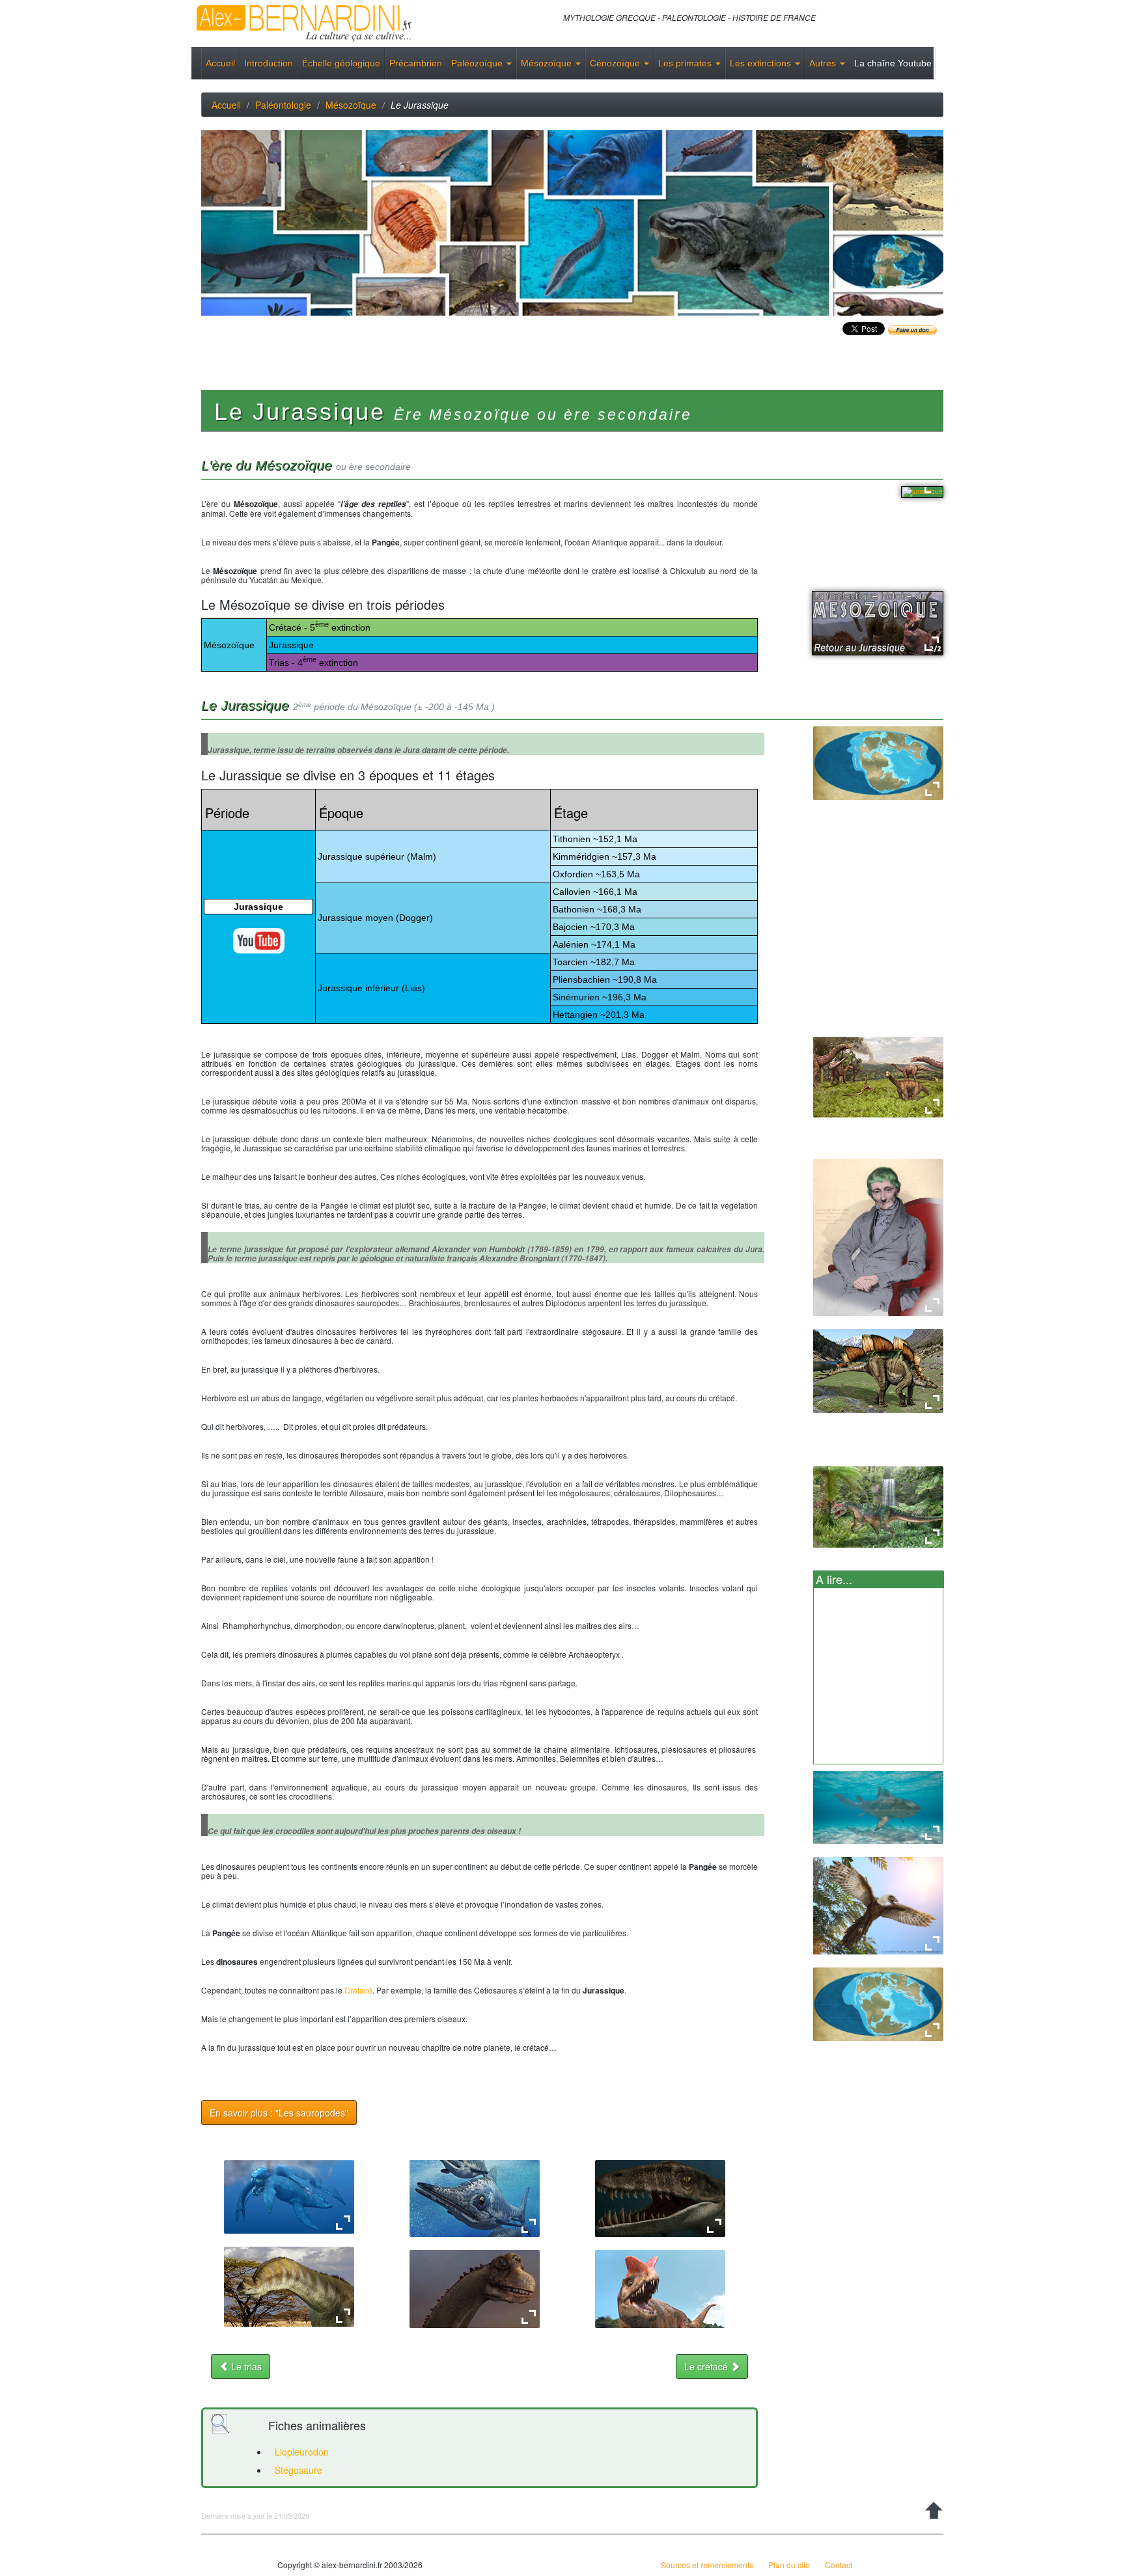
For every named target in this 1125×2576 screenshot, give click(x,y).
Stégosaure (299, 2470)
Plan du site (789, 2565)
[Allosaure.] (878, 1507)
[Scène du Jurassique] (878, 1076)
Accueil (220, 63)
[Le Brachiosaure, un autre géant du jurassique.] (475, 2288)
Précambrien (416, 63)
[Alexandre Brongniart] (878, 1238)
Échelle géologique (341, 63)
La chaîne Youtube (893, 63)
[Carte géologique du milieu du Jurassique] (878, 762)
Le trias (245, 2366)
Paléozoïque (478, 63)
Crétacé (358, 1990)
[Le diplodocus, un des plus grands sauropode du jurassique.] (289, 2286)
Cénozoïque (616, 63)
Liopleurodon (302, 2452)
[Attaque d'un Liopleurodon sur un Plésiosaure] (289, 2196)
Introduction (269, 63)
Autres (824, 63)
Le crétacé (707, 2366)
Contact (839, 2565)
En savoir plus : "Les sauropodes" (279, 2113)
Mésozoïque (548, 63)
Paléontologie (283, 105)
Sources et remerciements (707, 2565)
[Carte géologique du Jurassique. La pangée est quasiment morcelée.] (878, 2003)
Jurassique (258, 907)
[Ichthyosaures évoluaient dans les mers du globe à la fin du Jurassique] (475, 2197)
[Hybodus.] (878, 1808)
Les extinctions (762, 63)
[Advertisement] (438, 345)
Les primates (686, 63)
